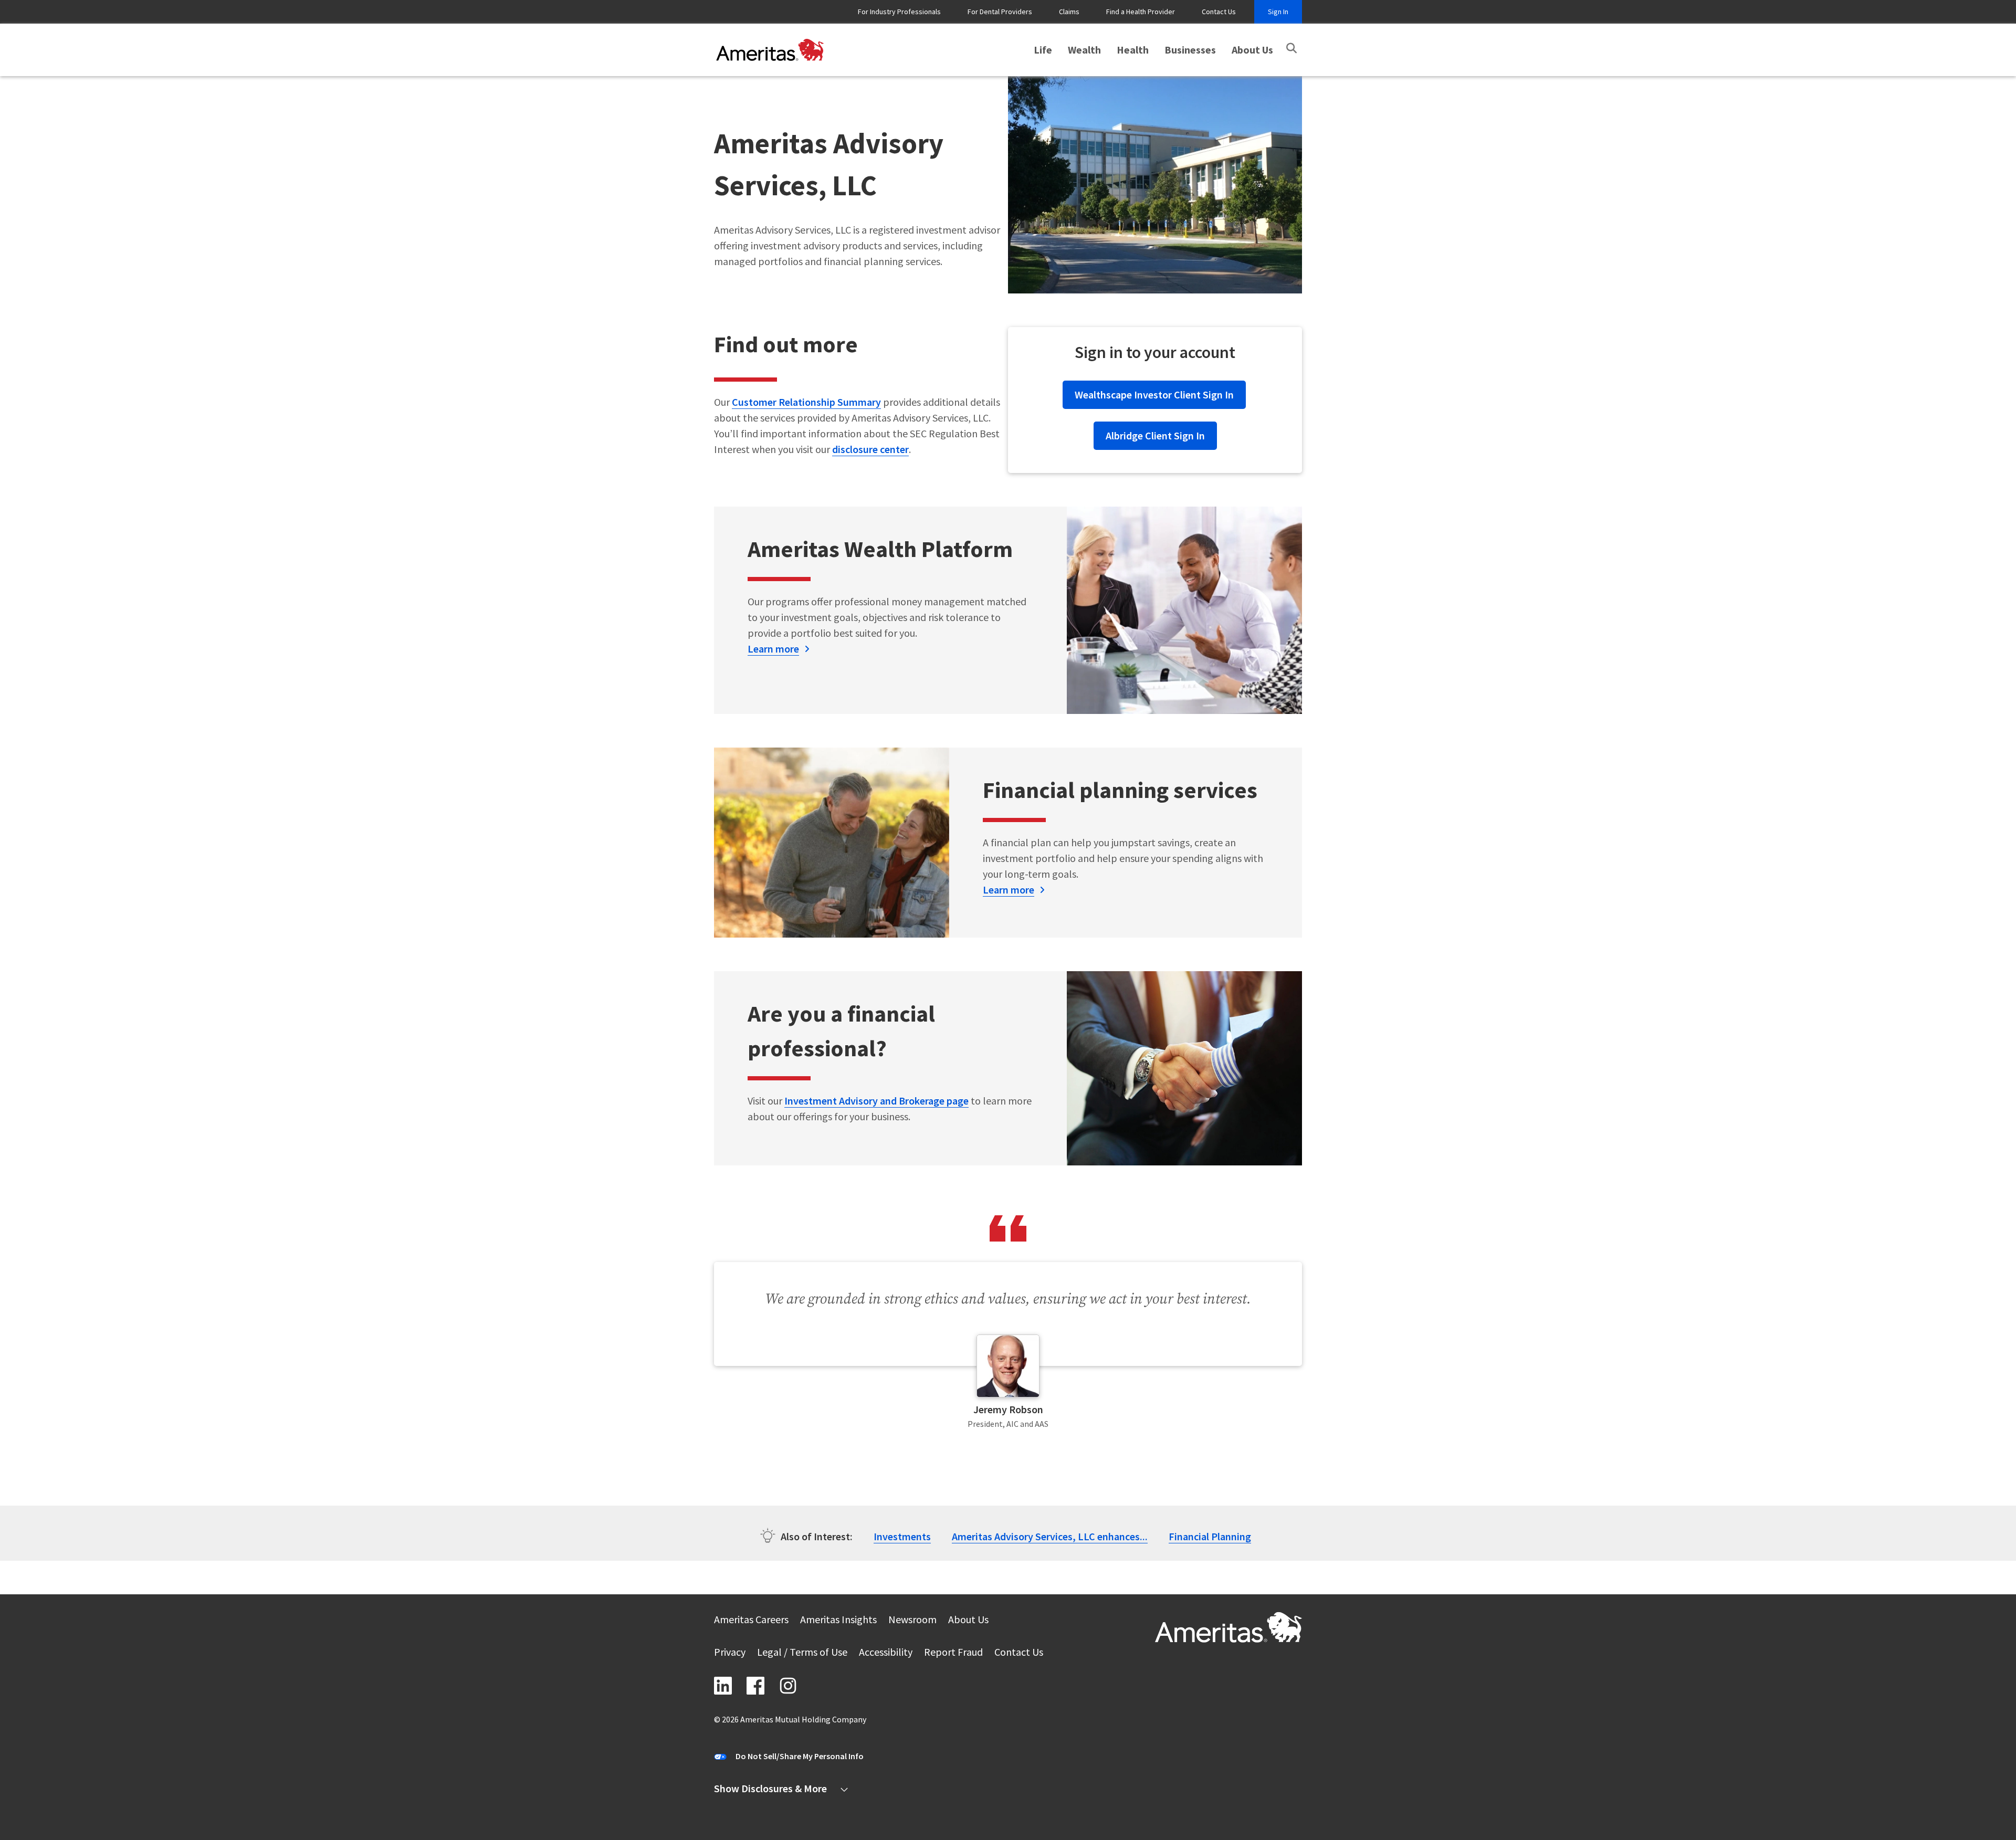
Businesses (1190, 50)
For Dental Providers (1000, 12)
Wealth (1084, 50)
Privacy (730, 1653)
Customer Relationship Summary (806, 402)
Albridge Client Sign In (1155, 435)
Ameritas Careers (751, 1621)
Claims (1069, 12)
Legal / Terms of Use (802, 1653)
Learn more (773, 649)
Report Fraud (953, 1653)
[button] (1291, 48)
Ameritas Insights (838, 1621)
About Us (1252, 50)
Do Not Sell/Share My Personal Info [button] (800, 1756)
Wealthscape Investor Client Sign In (1149, 395)
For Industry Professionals (899, 12)
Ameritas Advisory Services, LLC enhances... (1050, 1536)
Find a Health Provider (1141, 12)
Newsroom (912, 1621)
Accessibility (886, 1653)
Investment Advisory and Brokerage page (876, 1101)
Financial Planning (1210, 1536)
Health (1133, 50)
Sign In (1278, 12)
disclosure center (870, 449)
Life (1043, 50)
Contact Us (1219, 12)
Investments (902, 1536)
